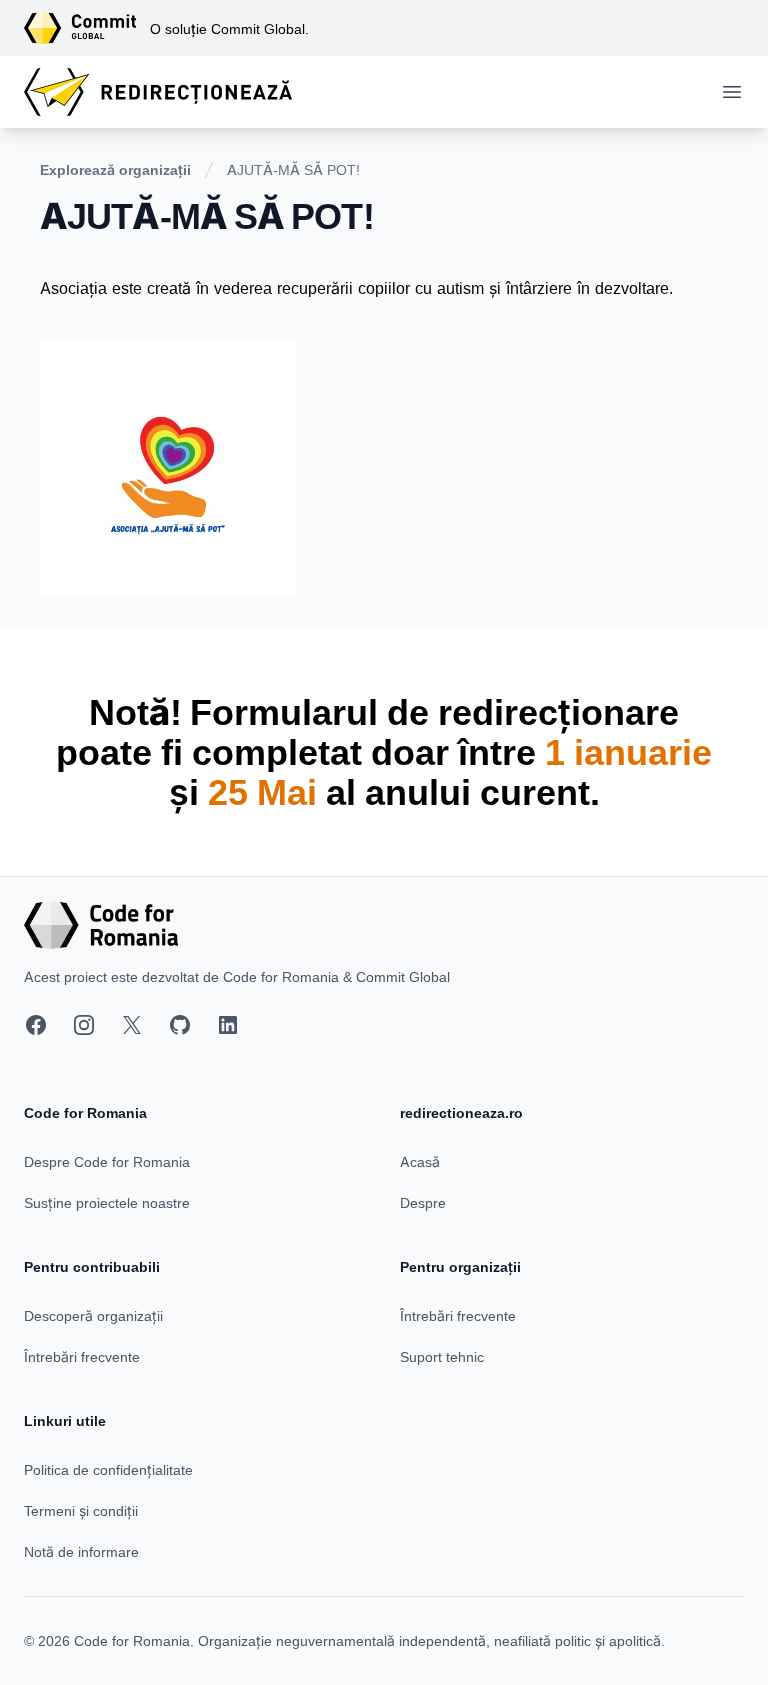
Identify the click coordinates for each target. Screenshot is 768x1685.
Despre (423, 1202)
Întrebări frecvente (82, 1356)
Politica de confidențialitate (108, 1469)
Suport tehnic (442, 1356)
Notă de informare (81, 1551)
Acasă (420, 1161)
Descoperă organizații (93, 1315)
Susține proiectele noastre (107, 1202)
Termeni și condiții (81, 1510)
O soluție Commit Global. (229, 28)
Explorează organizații (115, 169)
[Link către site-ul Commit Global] (87, 28)
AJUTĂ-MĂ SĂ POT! (293, 169)
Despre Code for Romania (107, 1161)
